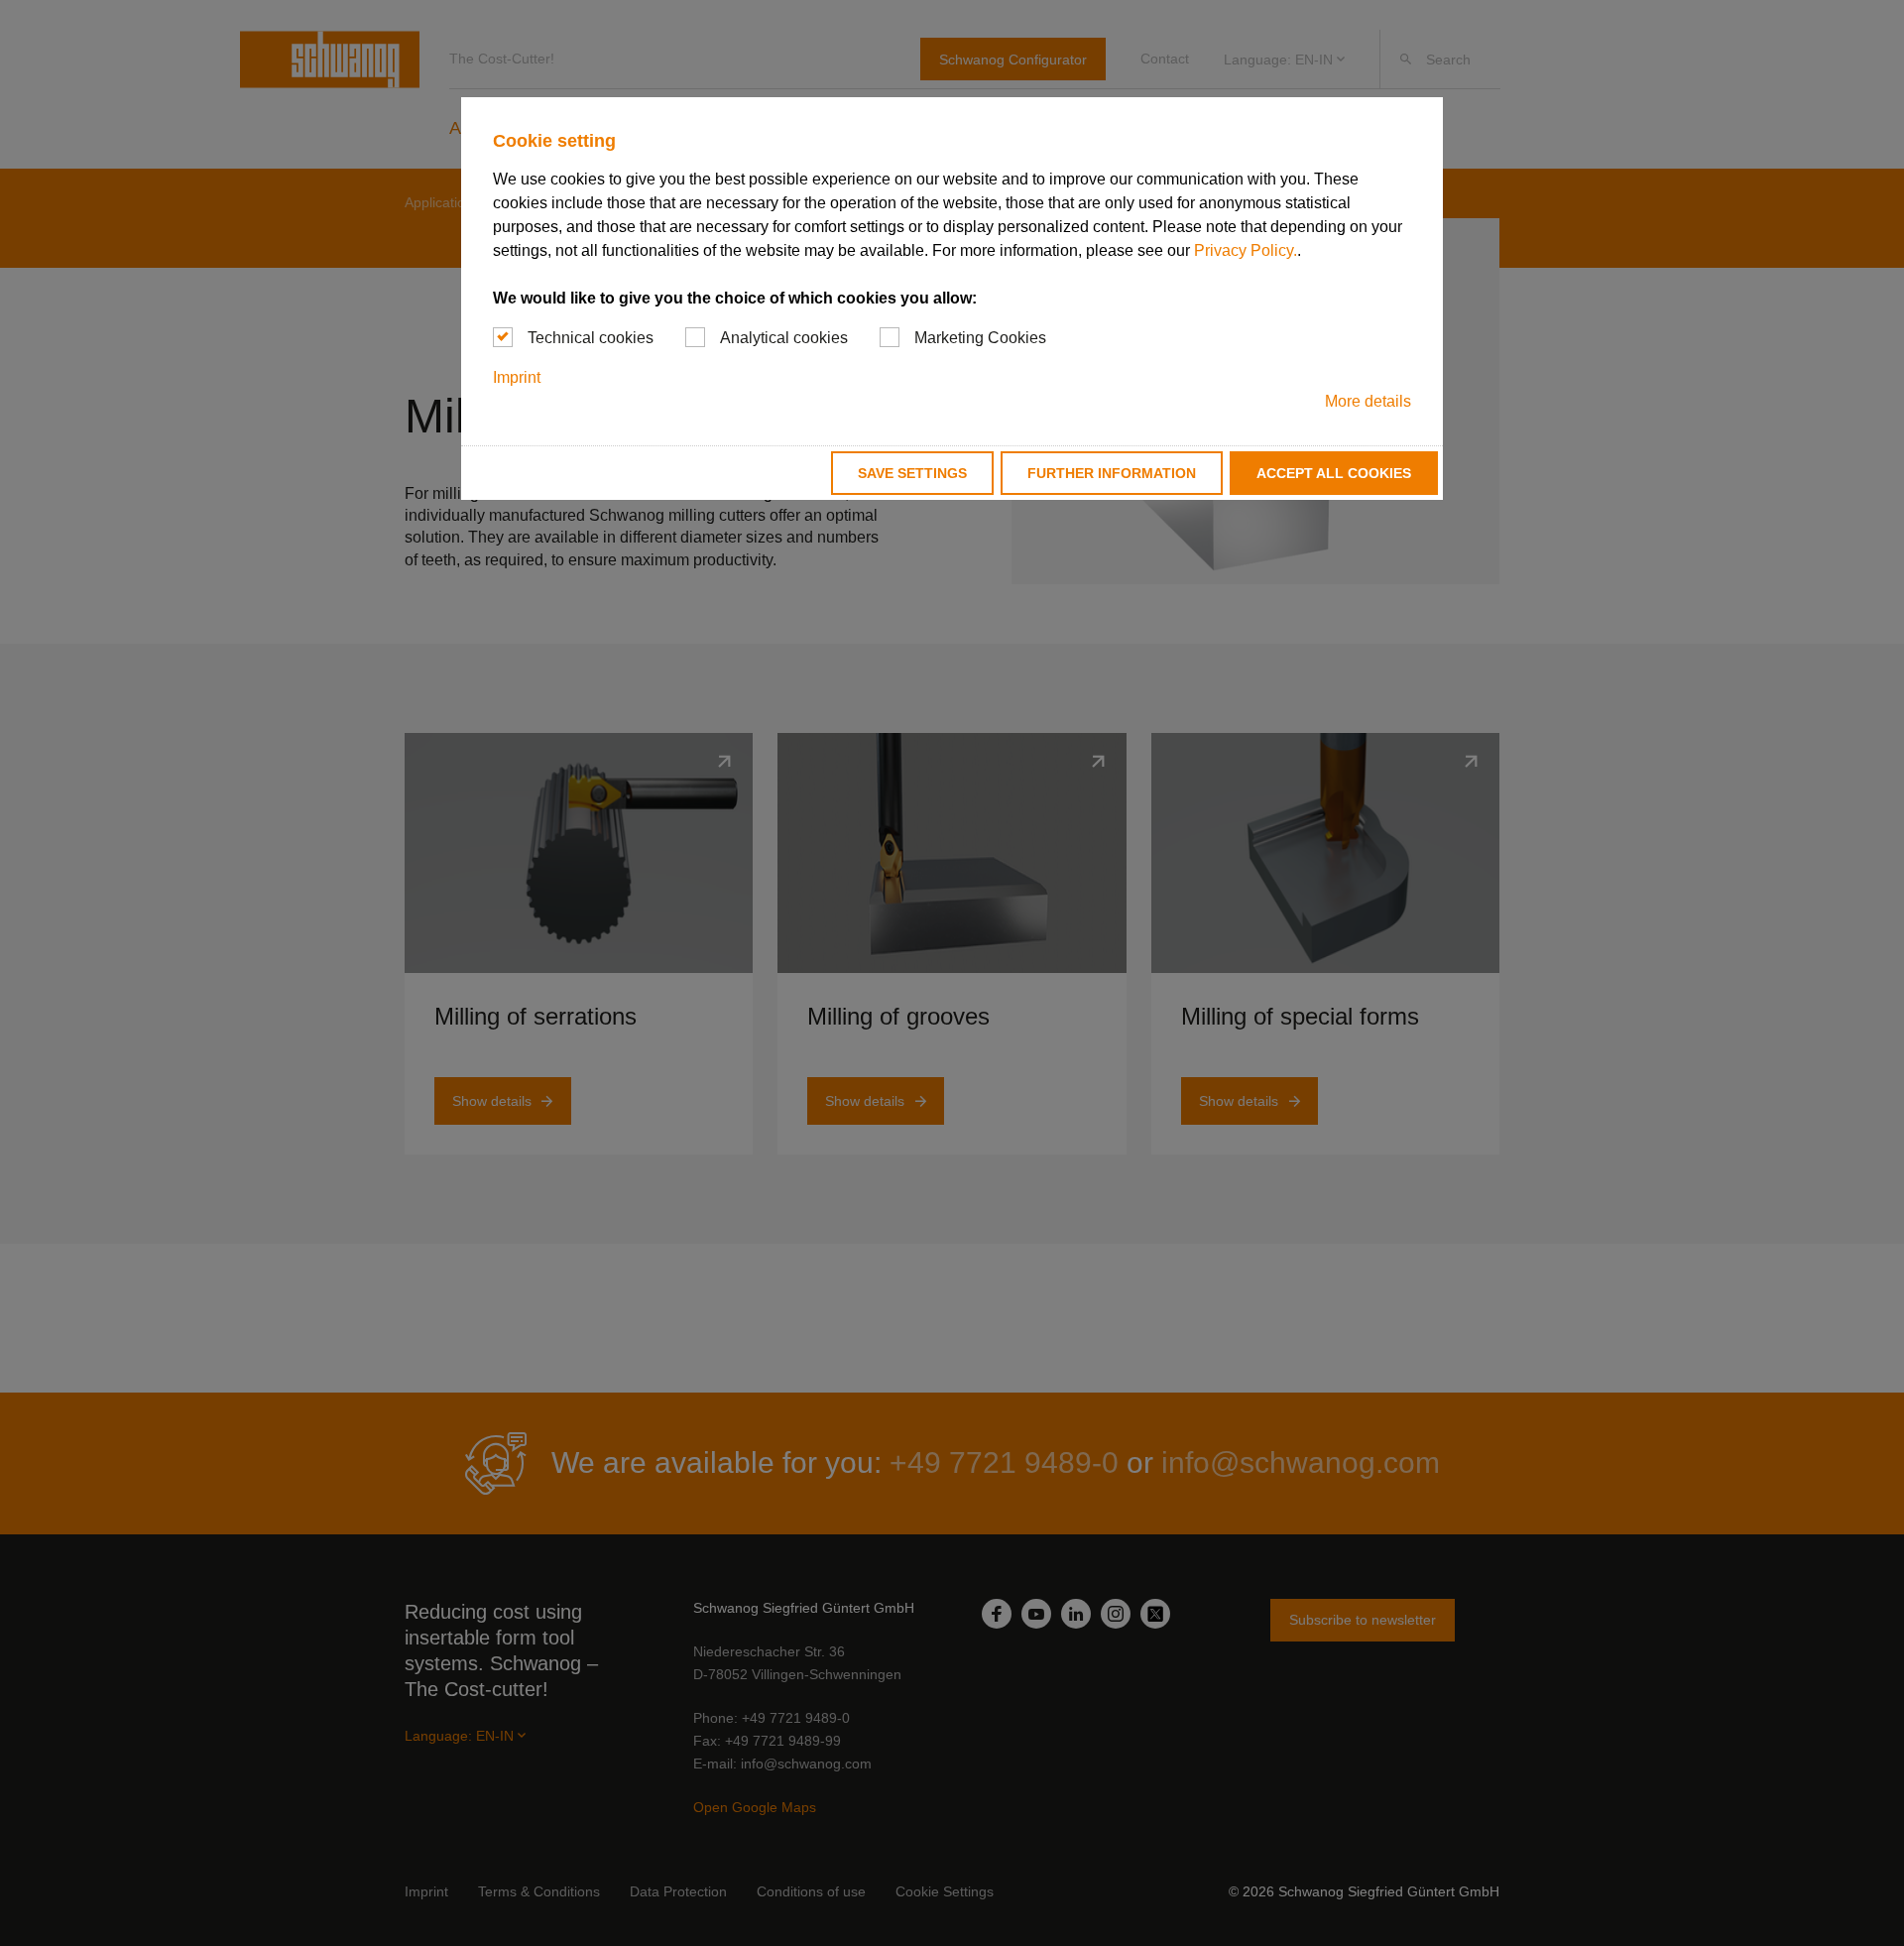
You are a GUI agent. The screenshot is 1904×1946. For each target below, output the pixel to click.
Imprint (517, 377)
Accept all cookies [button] (1334, 473)
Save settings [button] (912, 473)
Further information (1112, 473)
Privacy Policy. (1246, 250)
